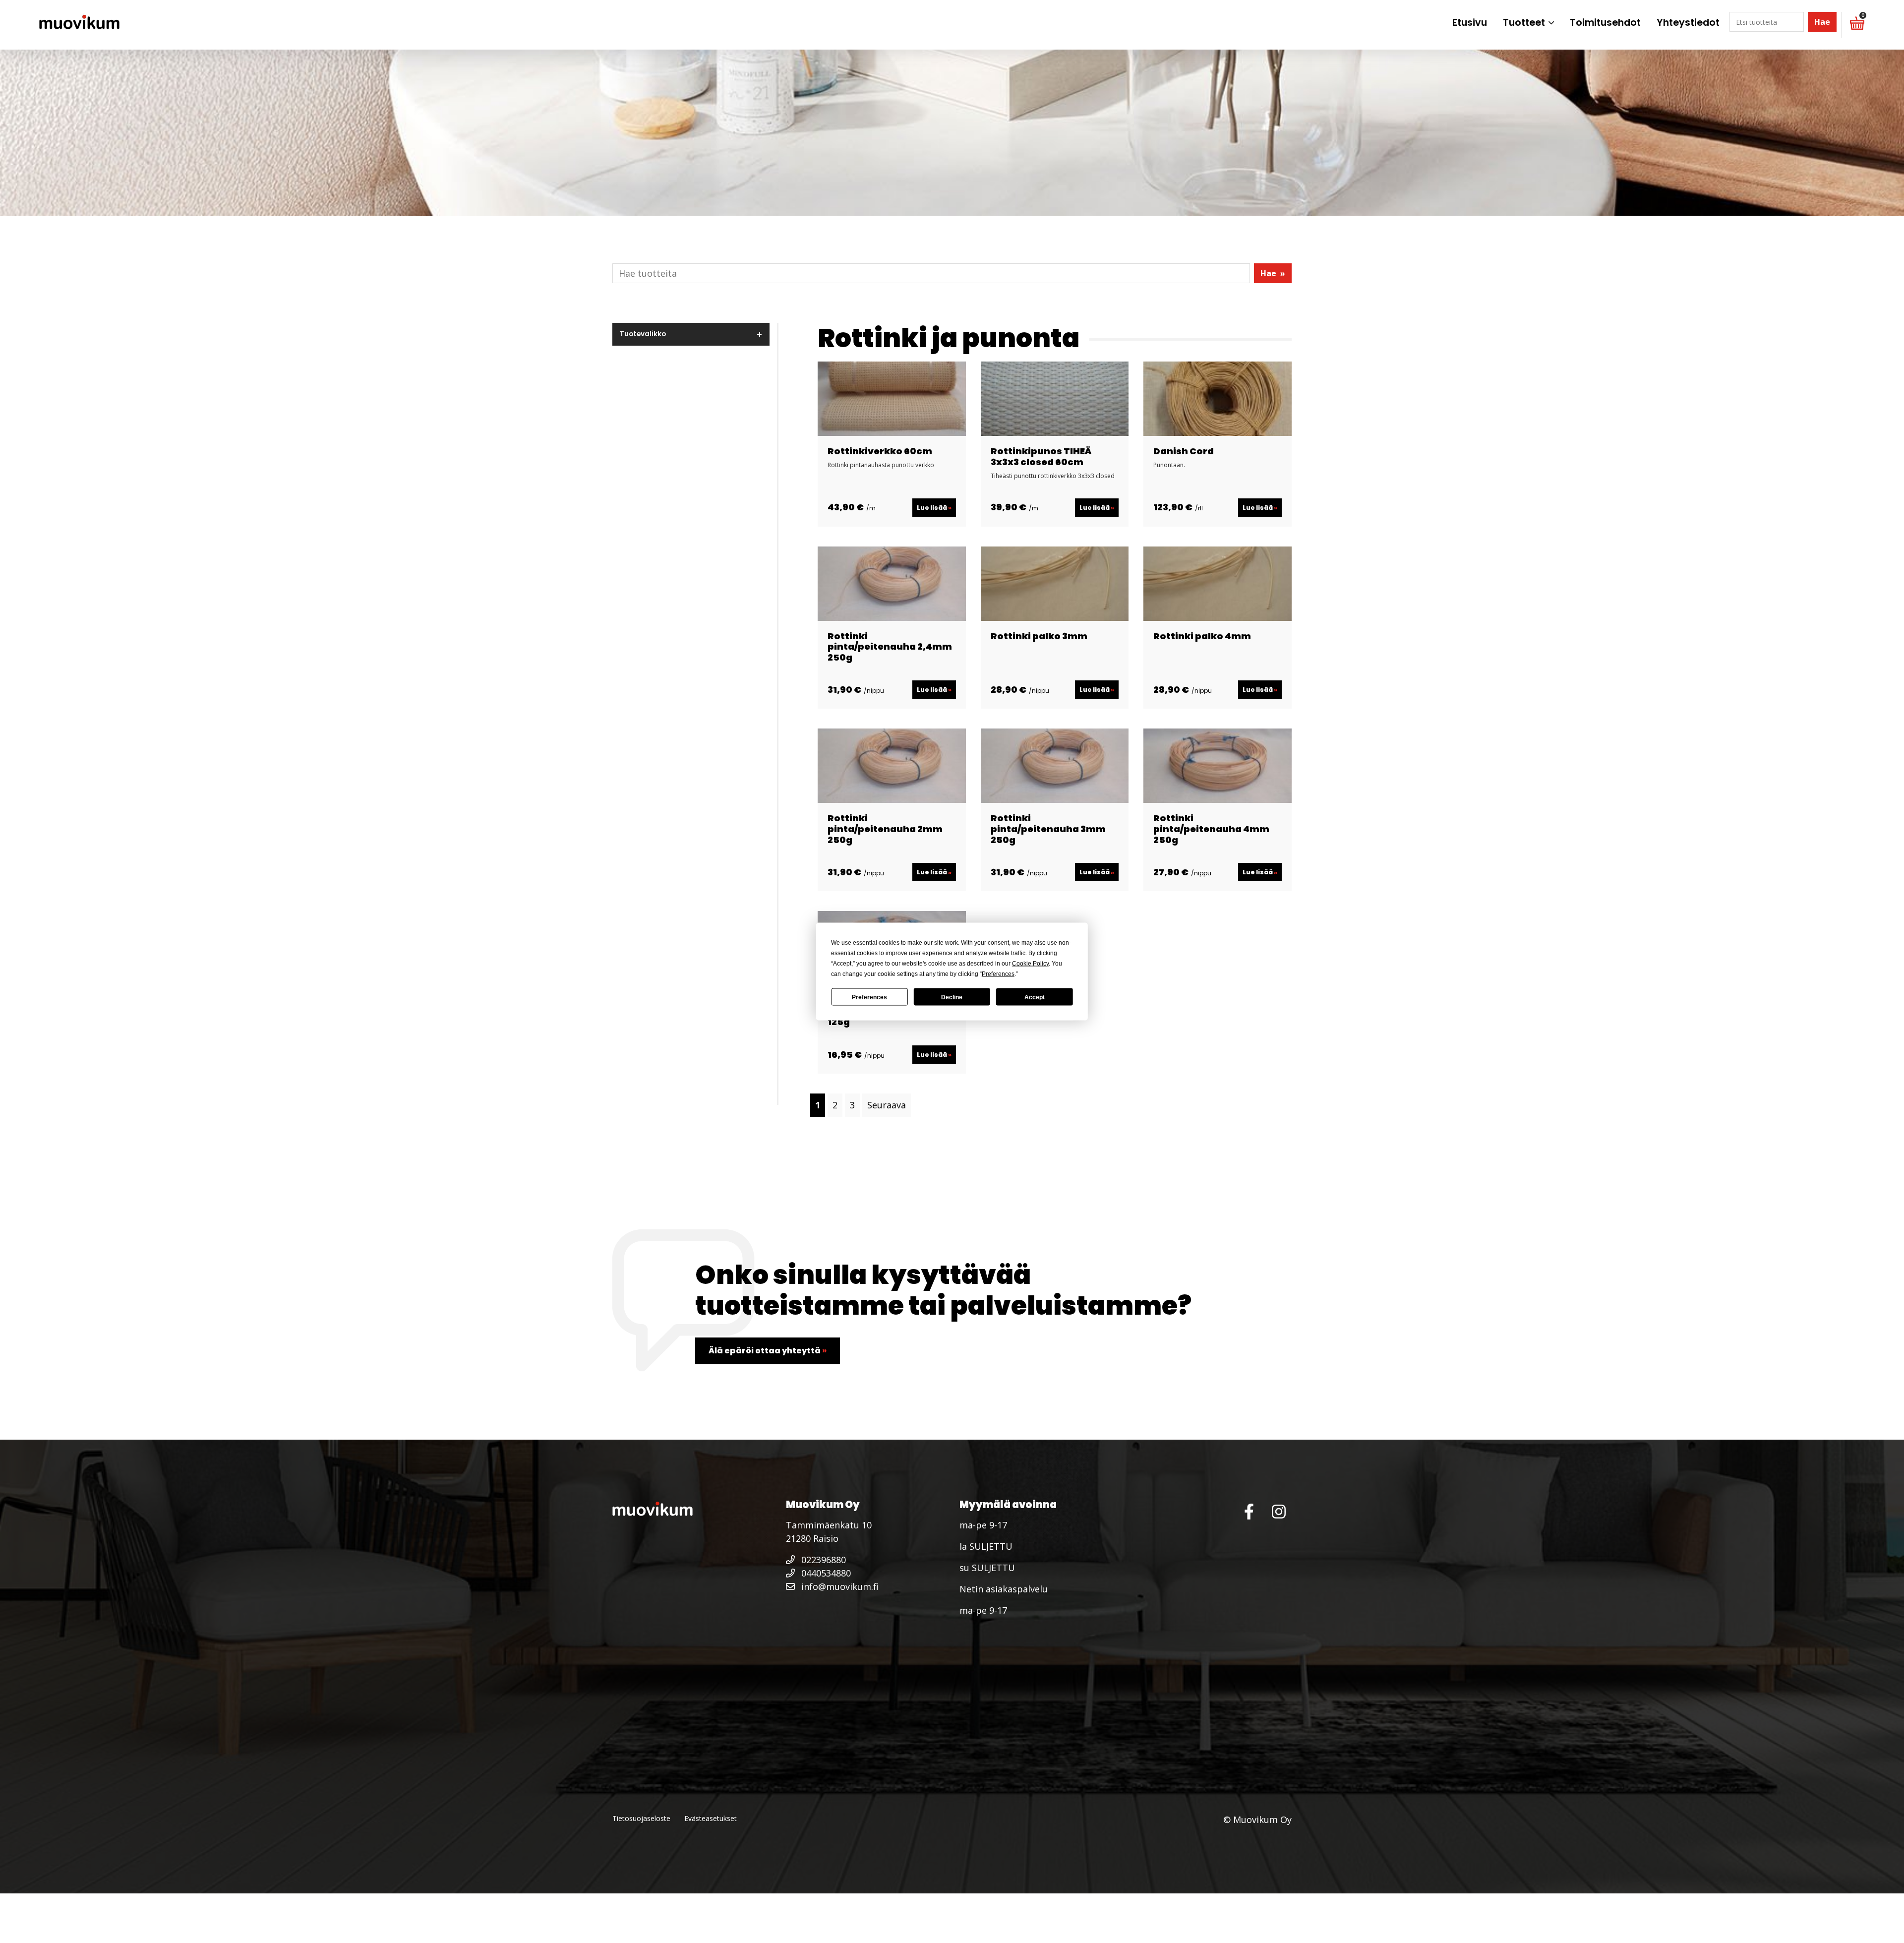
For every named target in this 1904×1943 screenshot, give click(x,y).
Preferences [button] (998, 974)
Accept (1035, 997)
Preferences (869, 997)
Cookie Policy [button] (1030, 964)
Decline (952, 997)
